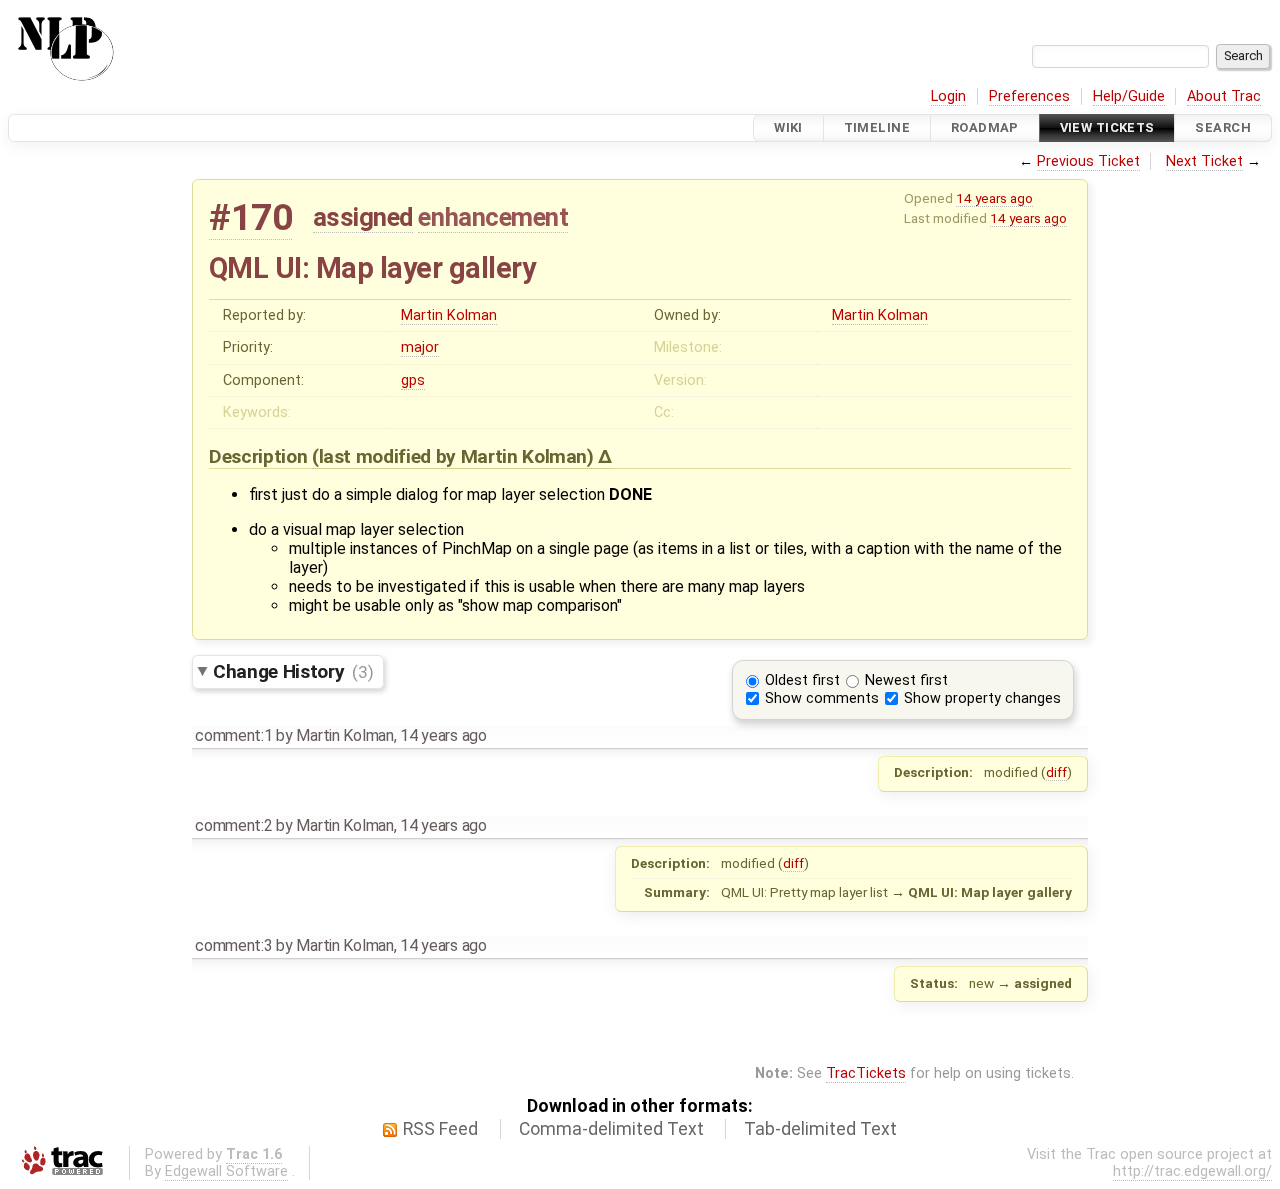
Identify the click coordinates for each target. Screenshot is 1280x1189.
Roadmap (985, 127)
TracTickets (866, 1073)
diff (1056, 772)
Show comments (822, 698)
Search (1223, 127)
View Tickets (1107, 127)
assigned (363, 217)
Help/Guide (1129, 96)
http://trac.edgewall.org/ (1192, 1171)
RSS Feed (440, 1129)
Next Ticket (1204, 161)
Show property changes (982, 698)
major (420, 347)
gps (413, 380)
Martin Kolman (449, 315)
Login (948, 96)
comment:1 (233, 735)
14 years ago (994, 198)
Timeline (877, 127)
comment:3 (233, 945)
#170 (250, 217)
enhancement (493, 217)
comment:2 (233, 825)
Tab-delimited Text (820, 1129)
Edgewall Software (226, 1171)
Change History (293, 671)
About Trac (1224, 96)
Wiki (788, 127)
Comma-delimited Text (611, 1129)
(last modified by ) (455, 456)
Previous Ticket (1088, 161)
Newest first (906, 680)
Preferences (1029, 96)
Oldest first (802, 680)
